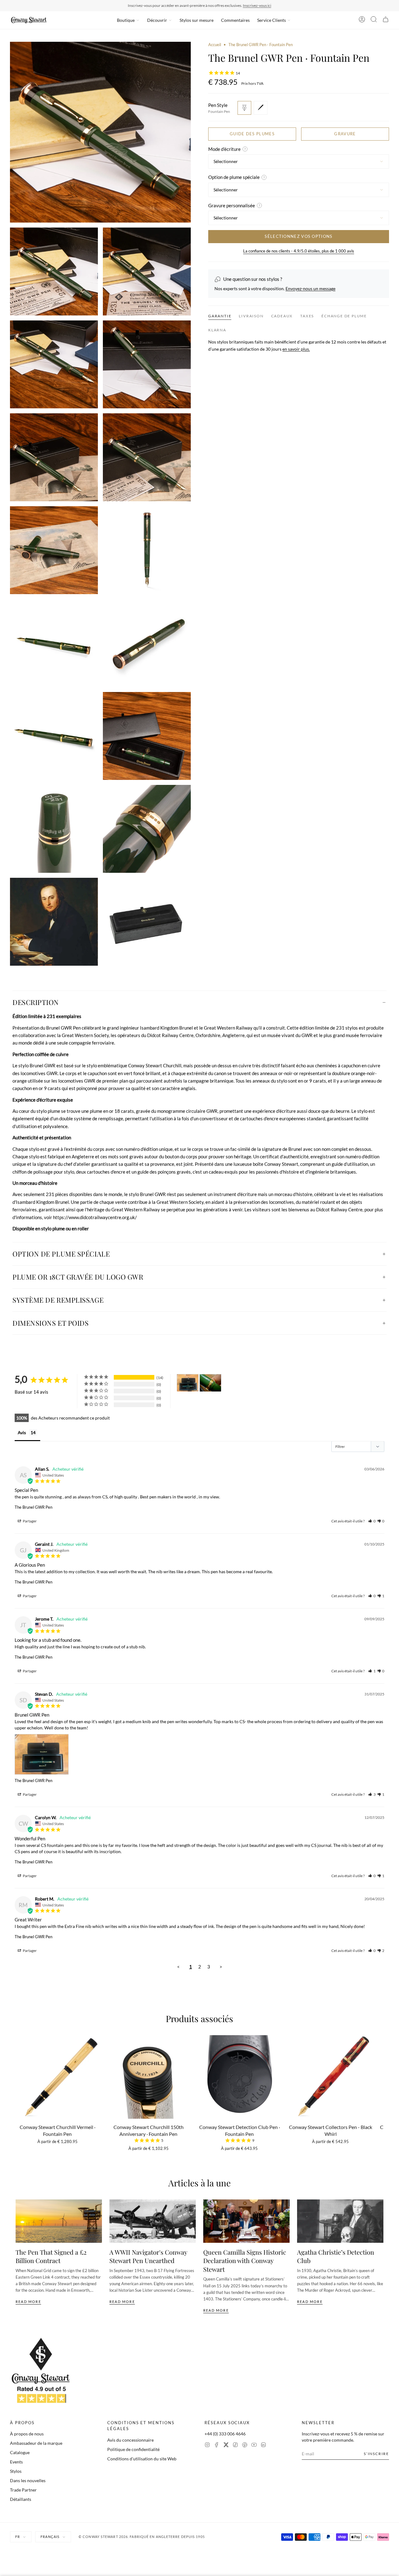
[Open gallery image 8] (54, 550)
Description (36, 1002)
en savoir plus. (296, 349)
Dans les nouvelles (28, 2480)
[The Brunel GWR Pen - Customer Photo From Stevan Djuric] (188, 1383)
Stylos (16, 2471)
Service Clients (272, 20)
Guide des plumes (252, 134)
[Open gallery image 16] (54, 922)
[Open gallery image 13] (147, 736)
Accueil (215, 45)
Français (50, 2537)
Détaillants (21, 2499)
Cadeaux (282, 316)
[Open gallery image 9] (147, 550)
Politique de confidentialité (133, 2449)
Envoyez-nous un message (310, 288)
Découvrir (157, 20)
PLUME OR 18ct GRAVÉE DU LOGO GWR (78, 1277)
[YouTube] (254, 2446)
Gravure (345, 134)
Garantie (220, 316)
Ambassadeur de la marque (36, 2443)
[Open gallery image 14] (54, 829)
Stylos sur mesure (197, 20)
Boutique (126, 20)
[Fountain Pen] (244, 108)
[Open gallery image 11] (147, 643)
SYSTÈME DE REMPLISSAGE (58, 1300)
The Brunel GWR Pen (34, 1507)
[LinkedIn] (263, 2446)
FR (18, 2537)
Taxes (307, 316)
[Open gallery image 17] (147, 922)
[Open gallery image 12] (54, 736)
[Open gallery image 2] (54, 272)
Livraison (251, 316)
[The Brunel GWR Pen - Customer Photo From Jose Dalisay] (210, 1383)
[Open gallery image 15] (147, 829)
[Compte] (362, 20)
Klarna (217, 330)
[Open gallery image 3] (147, 272)
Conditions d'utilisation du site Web (142, 2459)
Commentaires (235, 20)
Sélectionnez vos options (298, 236)
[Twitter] (226, 2446)
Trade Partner (23, 2490)
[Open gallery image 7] (147, 457)
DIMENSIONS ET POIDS (50, 1323)
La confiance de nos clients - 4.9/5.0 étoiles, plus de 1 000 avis (299, 251)
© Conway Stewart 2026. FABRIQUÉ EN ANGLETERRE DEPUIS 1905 (142, 2537)
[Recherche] (374, 20)
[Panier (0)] (386, 20)
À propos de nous (27, 2434)
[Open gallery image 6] (54, 457)
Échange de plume (344, 316)
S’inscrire (376, 2454)
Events (16, 2462)
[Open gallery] (100, 132)
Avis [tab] (22, 1432)
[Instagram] (207, 2446)
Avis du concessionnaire (130, 2440)
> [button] (221, 1967)
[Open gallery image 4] (54, 364)
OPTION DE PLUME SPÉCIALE (61, 1254)
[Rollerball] (261, 108)
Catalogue (20, 2452)
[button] (372, 1521)
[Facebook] (217, 2446)
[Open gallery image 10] (54, 643)
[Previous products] (18, 2080)
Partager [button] (29, 1521)
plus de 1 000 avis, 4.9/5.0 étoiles (236, 5)
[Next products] (381, 2080)
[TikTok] (235, 2446)
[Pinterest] (245, 2446)
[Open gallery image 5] (147, 364)
